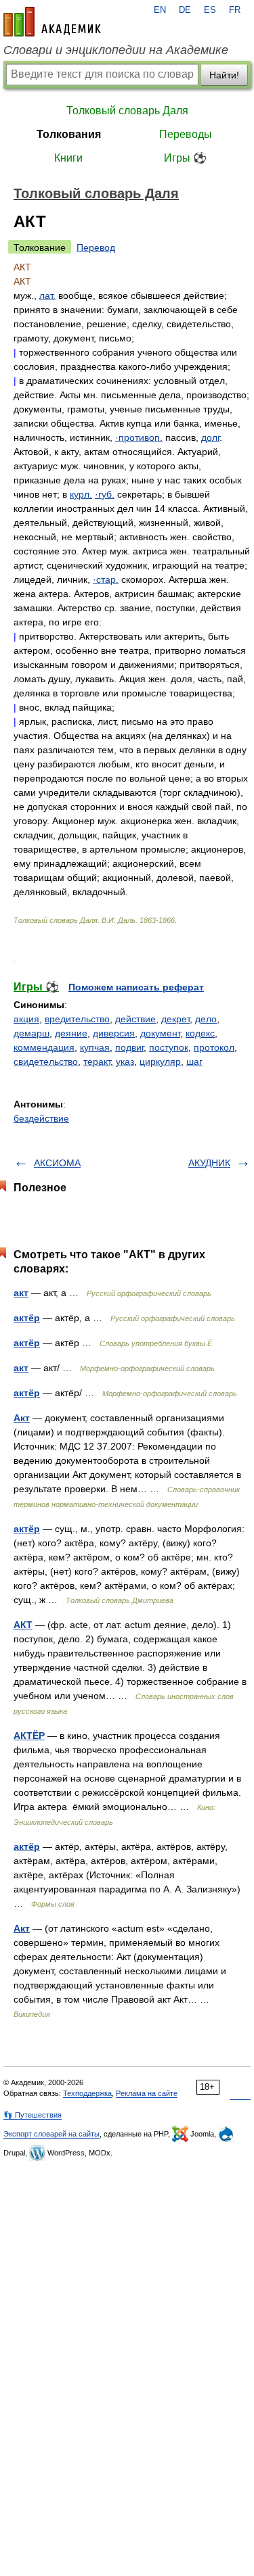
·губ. (105, 494)
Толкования (69, 134)
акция (26, 1019)
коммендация (44, 1047)
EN (160, 10)
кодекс (200, 1033)
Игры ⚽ (185, 158)
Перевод (96, 247)
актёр (27, 1318)
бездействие (41, 1118)
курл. (81, 494)
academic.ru (52, 22)
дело (206, 1019)
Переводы (186, 134)
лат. (47, 295)
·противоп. (139, 437)
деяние (71, 1033)
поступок (169, 1047)
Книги (68, 158)
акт (21, 1293)
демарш (31, 1033)
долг (210, 437)
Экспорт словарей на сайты (51, 2134)
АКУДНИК (209, 1163)
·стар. (106, 579)
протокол (214, 1047)
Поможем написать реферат (136, 987)
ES (210, 10)
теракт (97, 1062)
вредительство (77, 1019)
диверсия (114, 1033)
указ (125, 1062)
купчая (95, 1047)
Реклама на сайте (147, 2093)
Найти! (224, 75)
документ (160, 1033)
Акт (22, 1418)
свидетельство (46, 1062)
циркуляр (160, 1062)
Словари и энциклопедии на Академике (116, 50)
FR (235, 10)
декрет (175, 1019)
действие (135, 1019)
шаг (194, 1062)
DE (185, 10)
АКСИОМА (57, 1163)
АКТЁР (29, 1736)
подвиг (129, 1047)
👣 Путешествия (33, 2115)
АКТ (23, 1625)
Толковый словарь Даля (127, 111)
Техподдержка (87, 2093)
